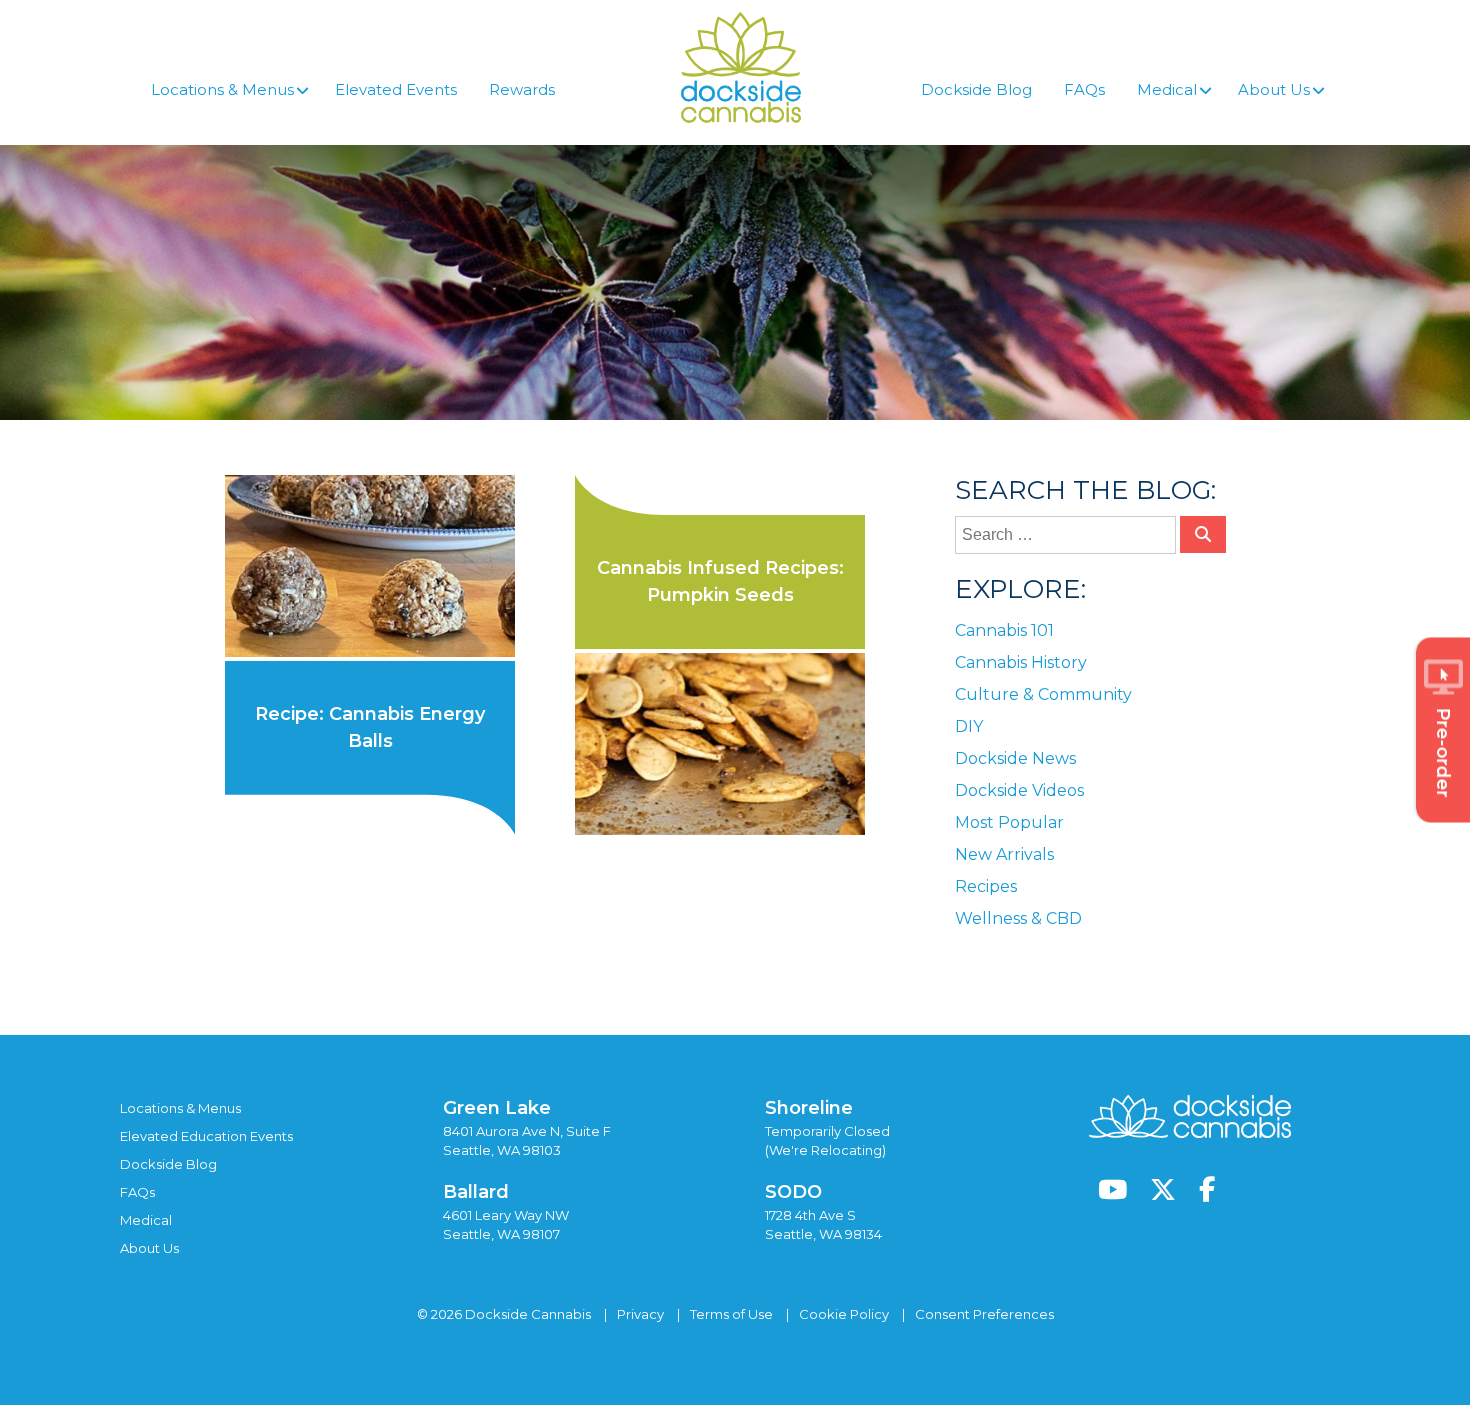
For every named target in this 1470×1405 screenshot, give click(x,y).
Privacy (640, 1314)
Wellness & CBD (1018, 918)
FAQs (137, 1192)
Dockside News (1015, 758)
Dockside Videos (1019, 790)
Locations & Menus (180, 1108)
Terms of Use (731, 1314)
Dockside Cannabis (741, 67)
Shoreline (809, 1108)
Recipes (986, 886)
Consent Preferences (984, 1314)
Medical (146, 1220)
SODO (793, 1192)
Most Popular (1009, 822)
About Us (149, 1248)
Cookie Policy (844, 1314)
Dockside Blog (168, 1164)
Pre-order (1443, 752)
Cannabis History (1021, 662)
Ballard (476, 1192)
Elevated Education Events (206, 1136)
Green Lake (497, 1108)
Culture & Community (1043, 694)
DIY (969, 726)
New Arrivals (1004, 854)
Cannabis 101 (1004, 630)
